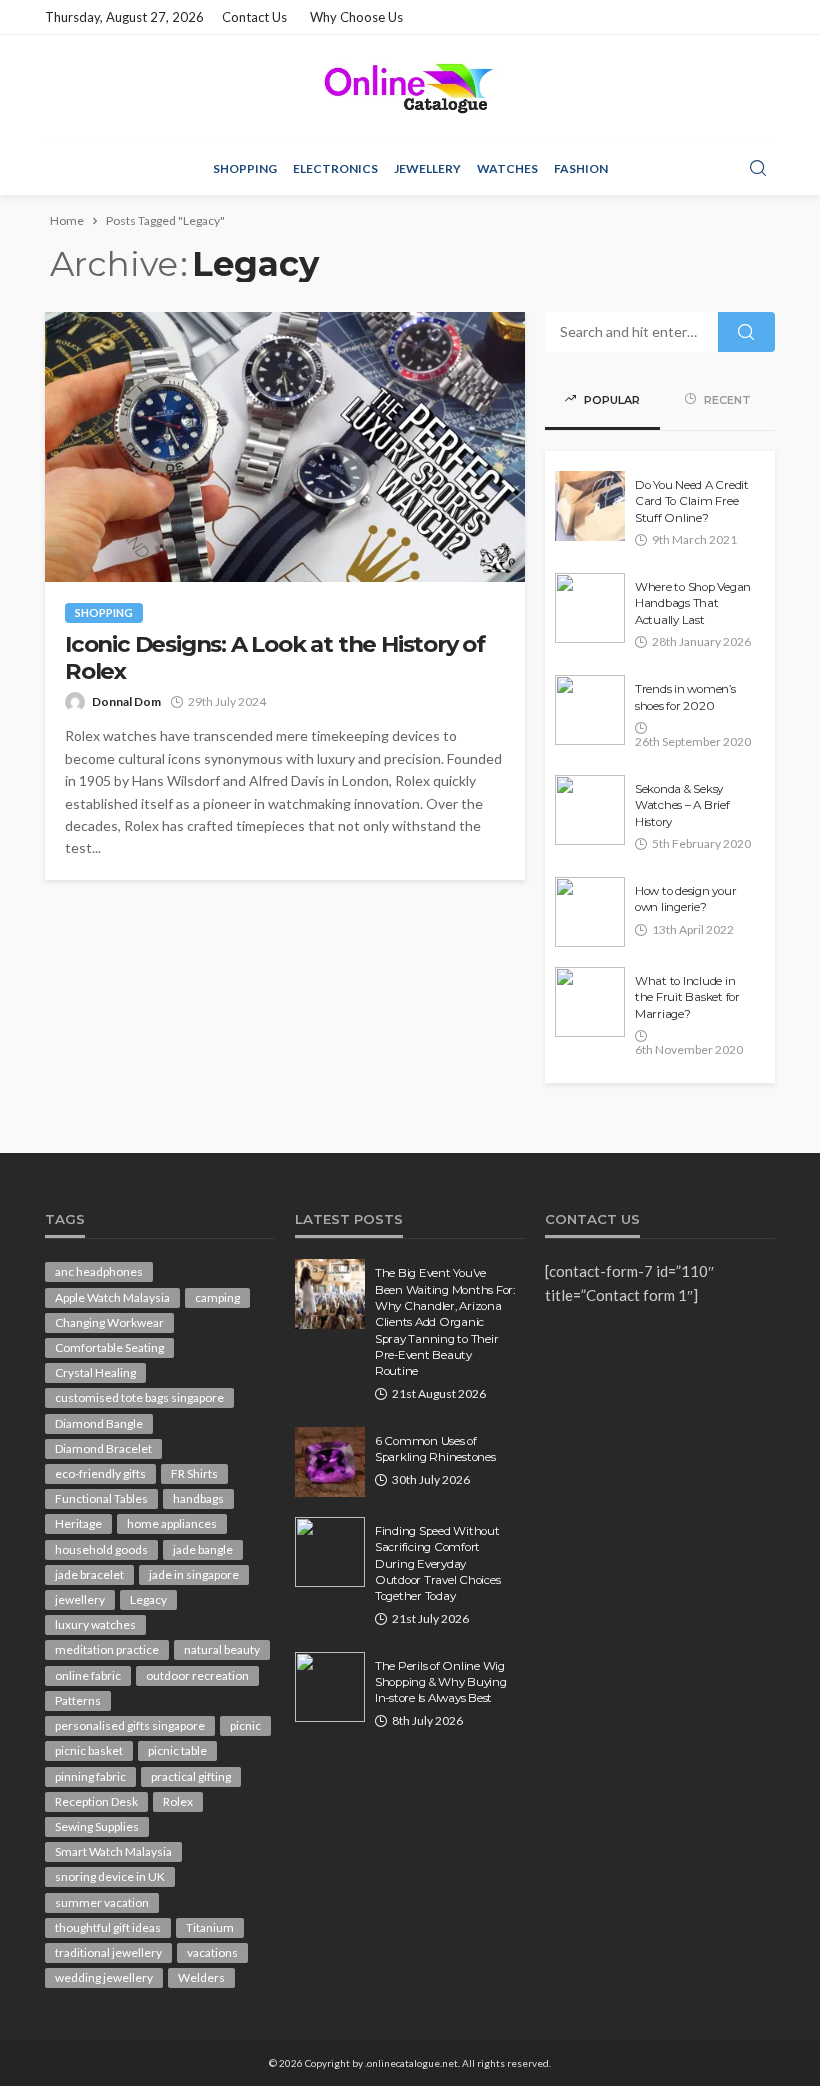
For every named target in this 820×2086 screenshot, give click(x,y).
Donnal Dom (126, 701)
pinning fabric (90, 1776)
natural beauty (222, 1649)
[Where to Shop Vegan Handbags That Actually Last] (590, 608)
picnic (245, 1725)
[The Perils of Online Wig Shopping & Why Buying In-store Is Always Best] (330, 1687)
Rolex (178, 1801)
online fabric (88, 1675)
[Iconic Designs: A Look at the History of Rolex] (285, 447)
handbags (198, 1498)
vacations (212, 1952)
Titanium (210, 1927)
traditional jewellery (108, 1952)
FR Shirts (194, 1473)
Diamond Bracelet (103, 1448)
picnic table (177, 1750)
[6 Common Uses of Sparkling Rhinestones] (330, 1462)
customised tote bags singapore (139, 1397)
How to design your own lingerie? (685, 899)
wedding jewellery (104, 1977)
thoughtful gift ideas (108, 1927)
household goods (101, 1549)
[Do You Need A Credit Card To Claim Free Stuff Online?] (590, 506)
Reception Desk (96, 1801)
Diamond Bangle (99, 1423)
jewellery (80, 1599)
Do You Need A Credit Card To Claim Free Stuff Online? (692, 501)
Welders (201, 1977)
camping (217, 1297)
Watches (507, 168)
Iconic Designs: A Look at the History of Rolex (275, 658)
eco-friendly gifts (100, 1473)
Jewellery (427, 168)
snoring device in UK (110, 1876)
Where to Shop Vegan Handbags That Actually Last (693, 603)
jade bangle (203, 1549)
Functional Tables (101, 1498)
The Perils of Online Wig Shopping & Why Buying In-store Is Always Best (441, 1682)
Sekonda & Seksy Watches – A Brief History (682, 805)
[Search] (758, 169)
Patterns (78, 1700)
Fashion (581, 168)
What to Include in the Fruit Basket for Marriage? (687, 997)
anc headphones (99, 1271)
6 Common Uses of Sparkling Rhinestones (435, 1449)
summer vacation (102, 1902)
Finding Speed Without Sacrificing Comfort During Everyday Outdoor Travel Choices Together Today (437, 1564)
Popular (610, 400)
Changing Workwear (109, 1322)
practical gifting (191, 1776)
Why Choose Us (356, 17)
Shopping (245, 168)
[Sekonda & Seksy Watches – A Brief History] (590, 810)
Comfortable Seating (109, 1347)
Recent (726, 400)
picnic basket (89, 1750)
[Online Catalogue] (410, 88)
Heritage (78, 1523)
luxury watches (95, 1624)
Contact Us (254, 17)
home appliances (172, 1523)
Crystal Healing (95, 1372)
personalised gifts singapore (130, 1725)
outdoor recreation (197, 1675)
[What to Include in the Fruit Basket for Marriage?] (590, 1002)
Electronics (335, 168)
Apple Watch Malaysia (112, 1297)
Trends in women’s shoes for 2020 (685, 697)
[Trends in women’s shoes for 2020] (590, 710)
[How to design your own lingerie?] (590, 912)
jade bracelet (89, 1574)
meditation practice (107, 1649)
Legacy (148, 1599)
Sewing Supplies (97, 1826)
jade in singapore (194, 1574)
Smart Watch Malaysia (113, 1851)
